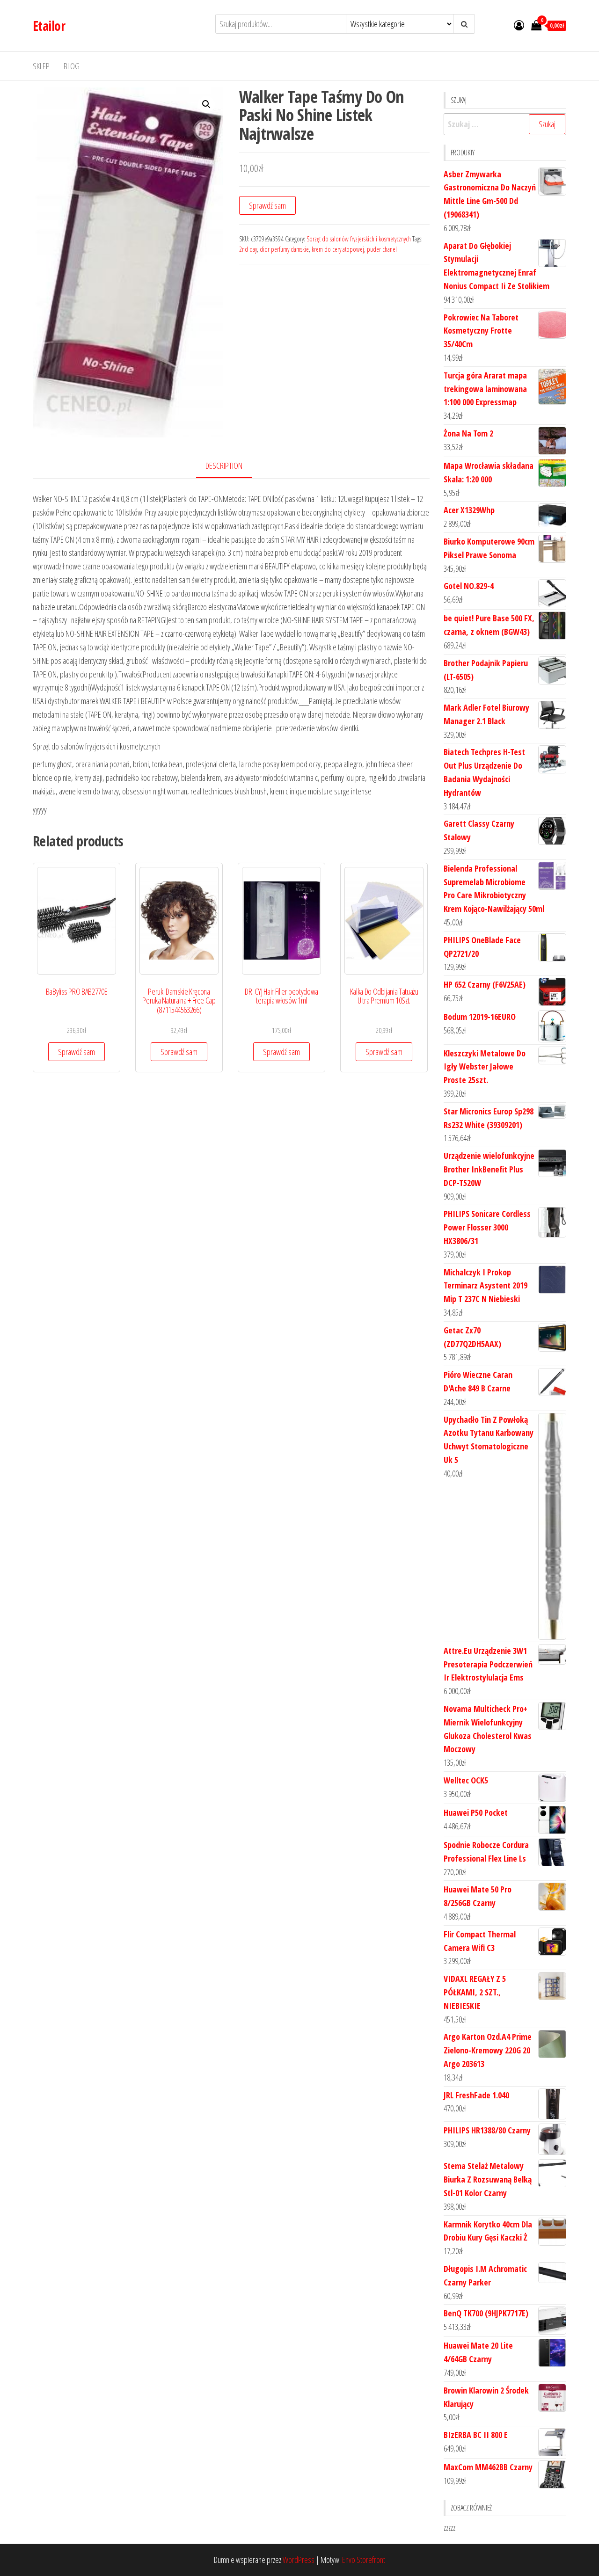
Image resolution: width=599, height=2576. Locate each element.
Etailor (49, 26)
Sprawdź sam (267, 205)
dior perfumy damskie (284, 249)
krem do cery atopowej (338, 249)
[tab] (231, 466)
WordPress (299, 2560)
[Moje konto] (519, 25)
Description (224, 466)
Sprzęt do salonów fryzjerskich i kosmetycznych (359, 239)
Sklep (41, 66)
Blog (72, 66)
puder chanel (382, 249)
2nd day (248, 249)
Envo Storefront (364, 2560)
